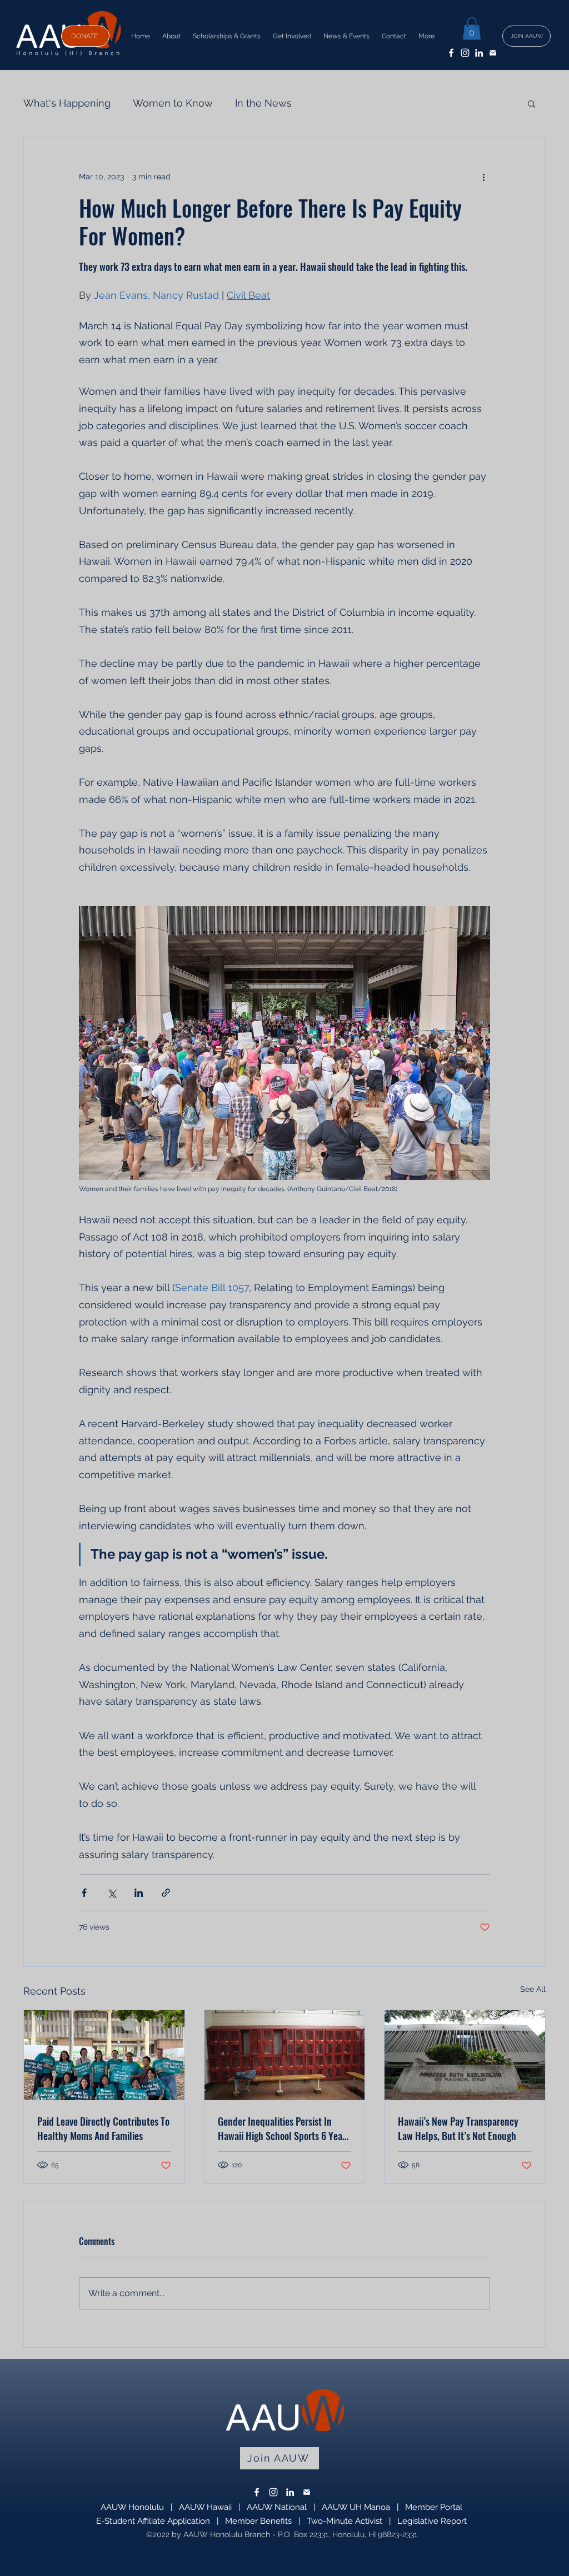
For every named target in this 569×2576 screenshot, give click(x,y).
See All (533, 1989)
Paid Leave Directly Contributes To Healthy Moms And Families (103, 2128)
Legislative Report (432, 2521)
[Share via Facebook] (84, 1893)
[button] (472, 29)
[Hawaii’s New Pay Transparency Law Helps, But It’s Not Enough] (465, 2055)
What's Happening (67, 103)
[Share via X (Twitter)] (111, 1893)
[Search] (545, 35)
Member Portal (434, 2507)
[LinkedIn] (479, 53)
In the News (263, 103)
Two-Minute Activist (345, 2521)
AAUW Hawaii (205, 2507)
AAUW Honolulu (132, 2507)
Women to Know (173, 103)
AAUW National (277, 2507)
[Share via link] (166, 1893)
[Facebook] (451, 53)
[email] (493, 53)
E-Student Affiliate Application (153, 2521)
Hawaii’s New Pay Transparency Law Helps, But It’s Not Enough (458, 2128)
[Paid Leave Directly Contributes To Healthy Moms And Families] (104, 2055)
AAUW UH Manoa (356, 2507)
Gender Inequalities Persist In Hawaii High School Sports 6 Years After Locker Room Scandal (284, 2128)
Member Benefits (258, 2521)
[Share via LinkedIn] (139, 1893)
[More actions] (483, 177)
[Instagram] (465, 53)
